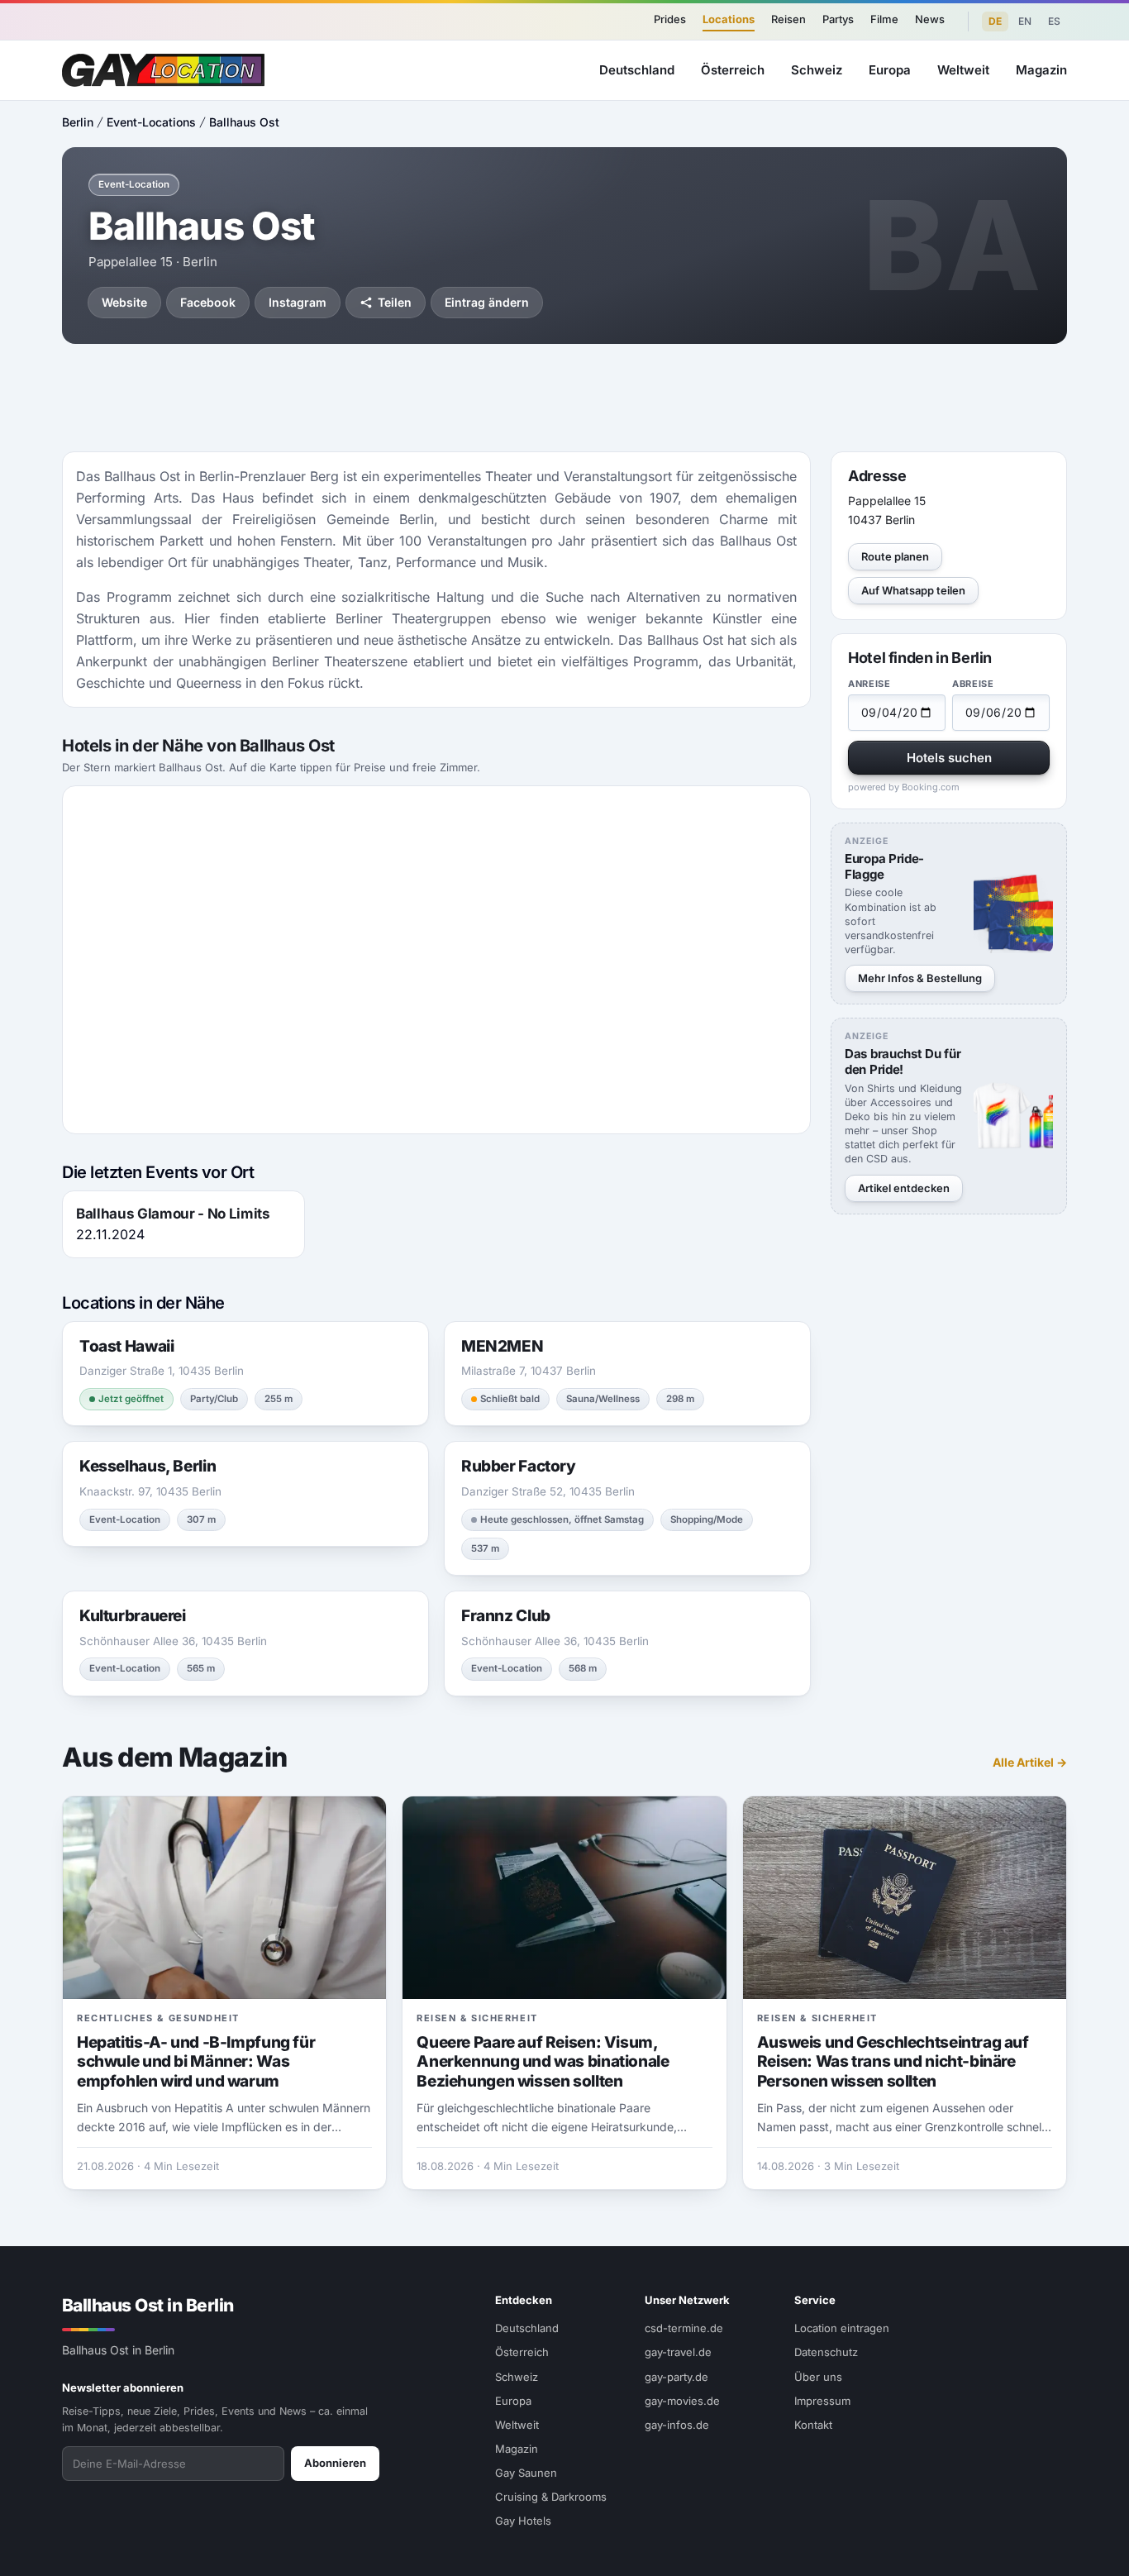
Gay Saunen (526, 2473)
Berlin (78, 122)
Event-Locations (151, 122)
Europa (890, 70)
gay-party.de (676, 2377)
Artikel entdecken (904, 1188)
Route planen (895, 556)
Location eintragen (842, 2328)
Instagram (298, 302)
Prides (670, 19)
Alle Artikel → (1030, 1762)
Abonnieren (335, 2463)
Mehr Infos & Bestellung (920, 978)
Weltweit (963, 70)
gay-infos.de (677, 2425)
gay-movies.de (682, 2401)
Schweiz (817, 70)
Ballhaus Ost (244, 122)
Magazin (1041, 70)
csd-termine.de (684, 2328)
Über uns (818, 2377)
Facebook (208, 302)
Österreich (733, 70)
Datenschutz (826, 2352)
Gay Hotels (523, 2521)
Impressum (822, 2401)
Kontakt (813, 2425)
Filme (884, 19)
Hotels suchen (949, 758)
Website (124, 302)
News (930, 19)
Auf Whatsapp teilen (913, 590)
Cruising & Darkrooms (551, 2497)
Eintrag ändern (487, 302)
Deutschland (637, 70)
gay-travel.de (678, 2352)
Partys (838, 19)
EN (1025, 21)
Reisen (788, 19)
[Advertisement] (564, 398)
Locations (729, 19)
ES (1054, 21)
